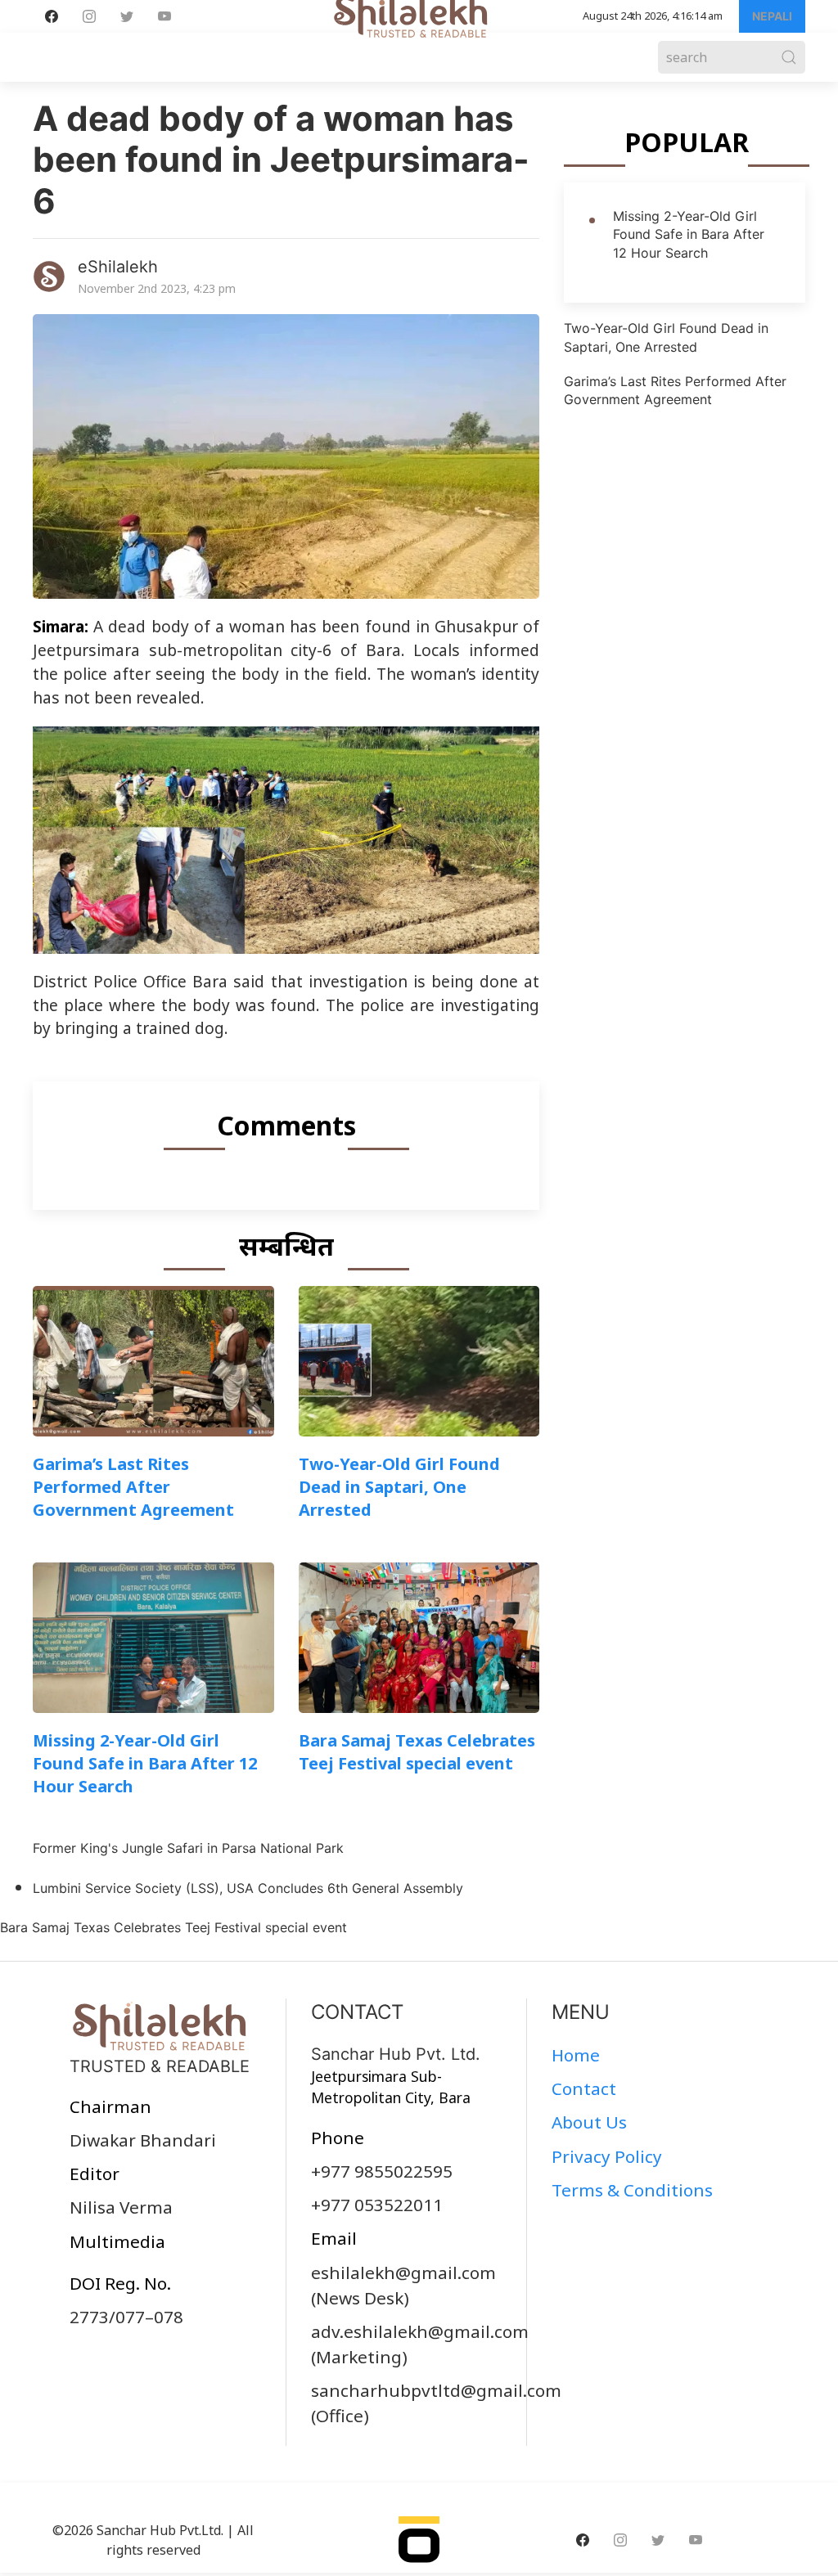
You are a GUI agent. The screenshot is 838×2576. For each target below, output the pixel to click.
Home (576, 2055)
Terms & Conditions (632, 2190)
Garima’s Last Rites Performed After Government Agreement (133, 1487)
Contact (584, 2088)
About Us (589, 2122)
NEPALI (772, 16)
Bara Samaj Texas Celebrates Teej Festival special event (417, 1752)
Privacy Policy (607, 2156)
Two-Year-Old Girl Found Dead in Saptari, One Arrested (399, 1487)
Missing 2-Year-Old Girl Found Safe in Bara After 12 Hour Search (145, 1763)
